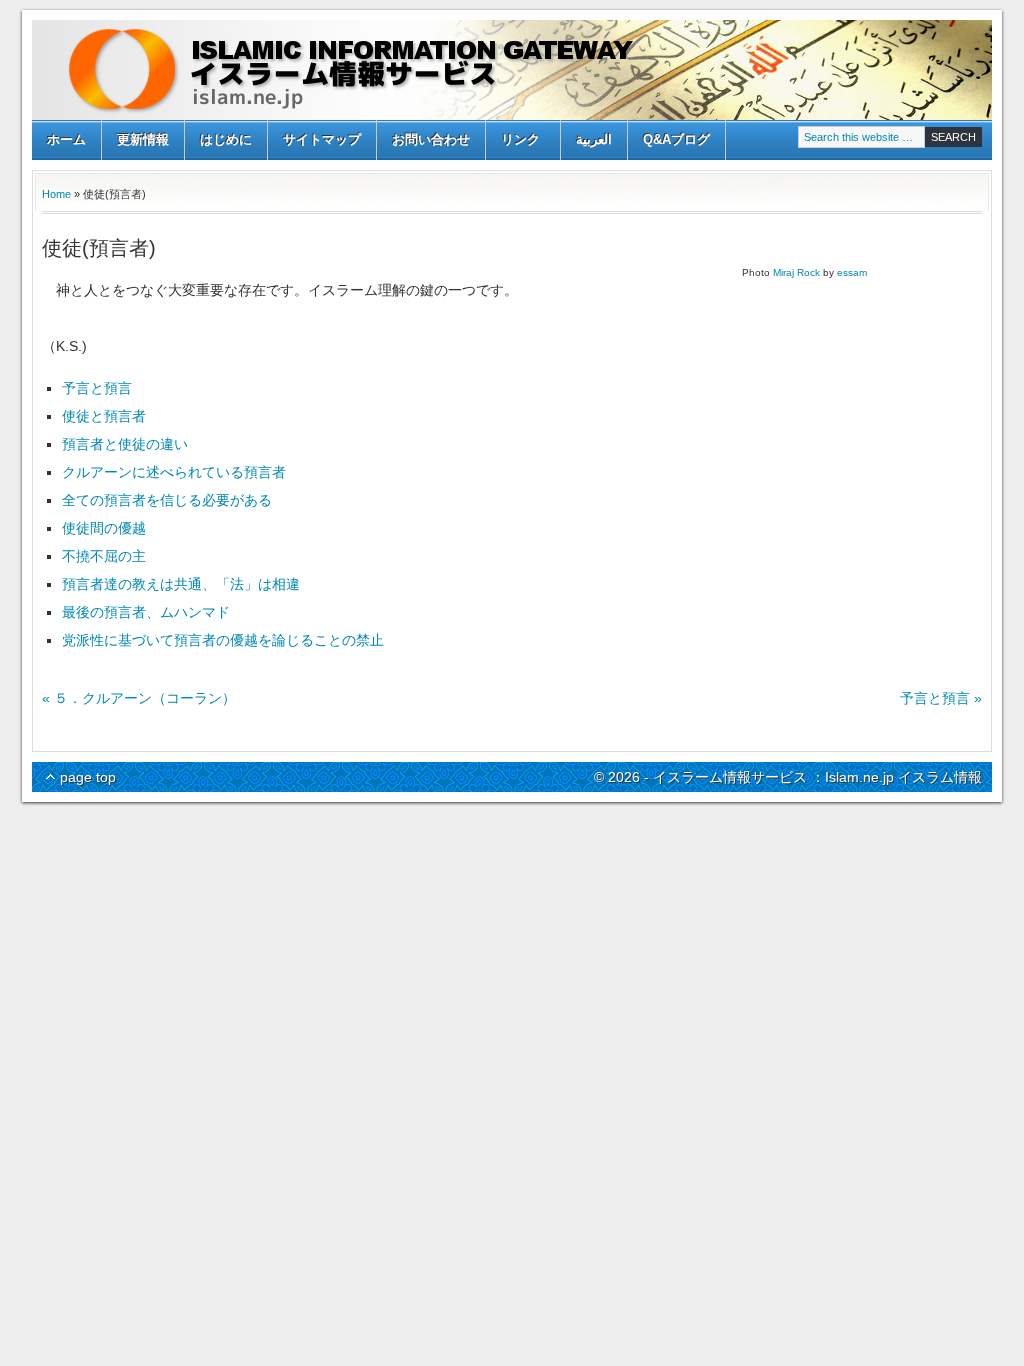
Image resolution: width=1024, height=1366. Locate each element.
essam (852, 272)
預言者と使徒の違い (125, 444)
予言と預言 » (941, 698)
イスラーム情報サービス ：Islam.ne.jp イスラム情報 (512, 70)
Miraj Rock (796, 272)
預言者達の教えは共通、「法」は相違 (181, 584)
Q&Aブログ (676, 139)
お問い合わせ (431, 139)
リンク (513, 141)
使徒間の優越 (104, 528)
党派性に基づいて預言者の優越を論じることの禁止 (223, 640)
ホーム (66, 139)
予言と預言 (97, 388)
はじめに (226, 139)
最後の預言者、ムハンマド (146, 612)
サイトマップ (322, 139)
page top (88, 777)
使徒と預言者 (104, 416)
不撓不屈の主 (104, 556)
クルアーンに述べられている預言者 (174, 472)
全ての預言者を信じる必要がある (167, 500)
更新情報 (143, 139)
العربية (594, 139)
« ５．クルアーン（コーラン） (139, 698)
